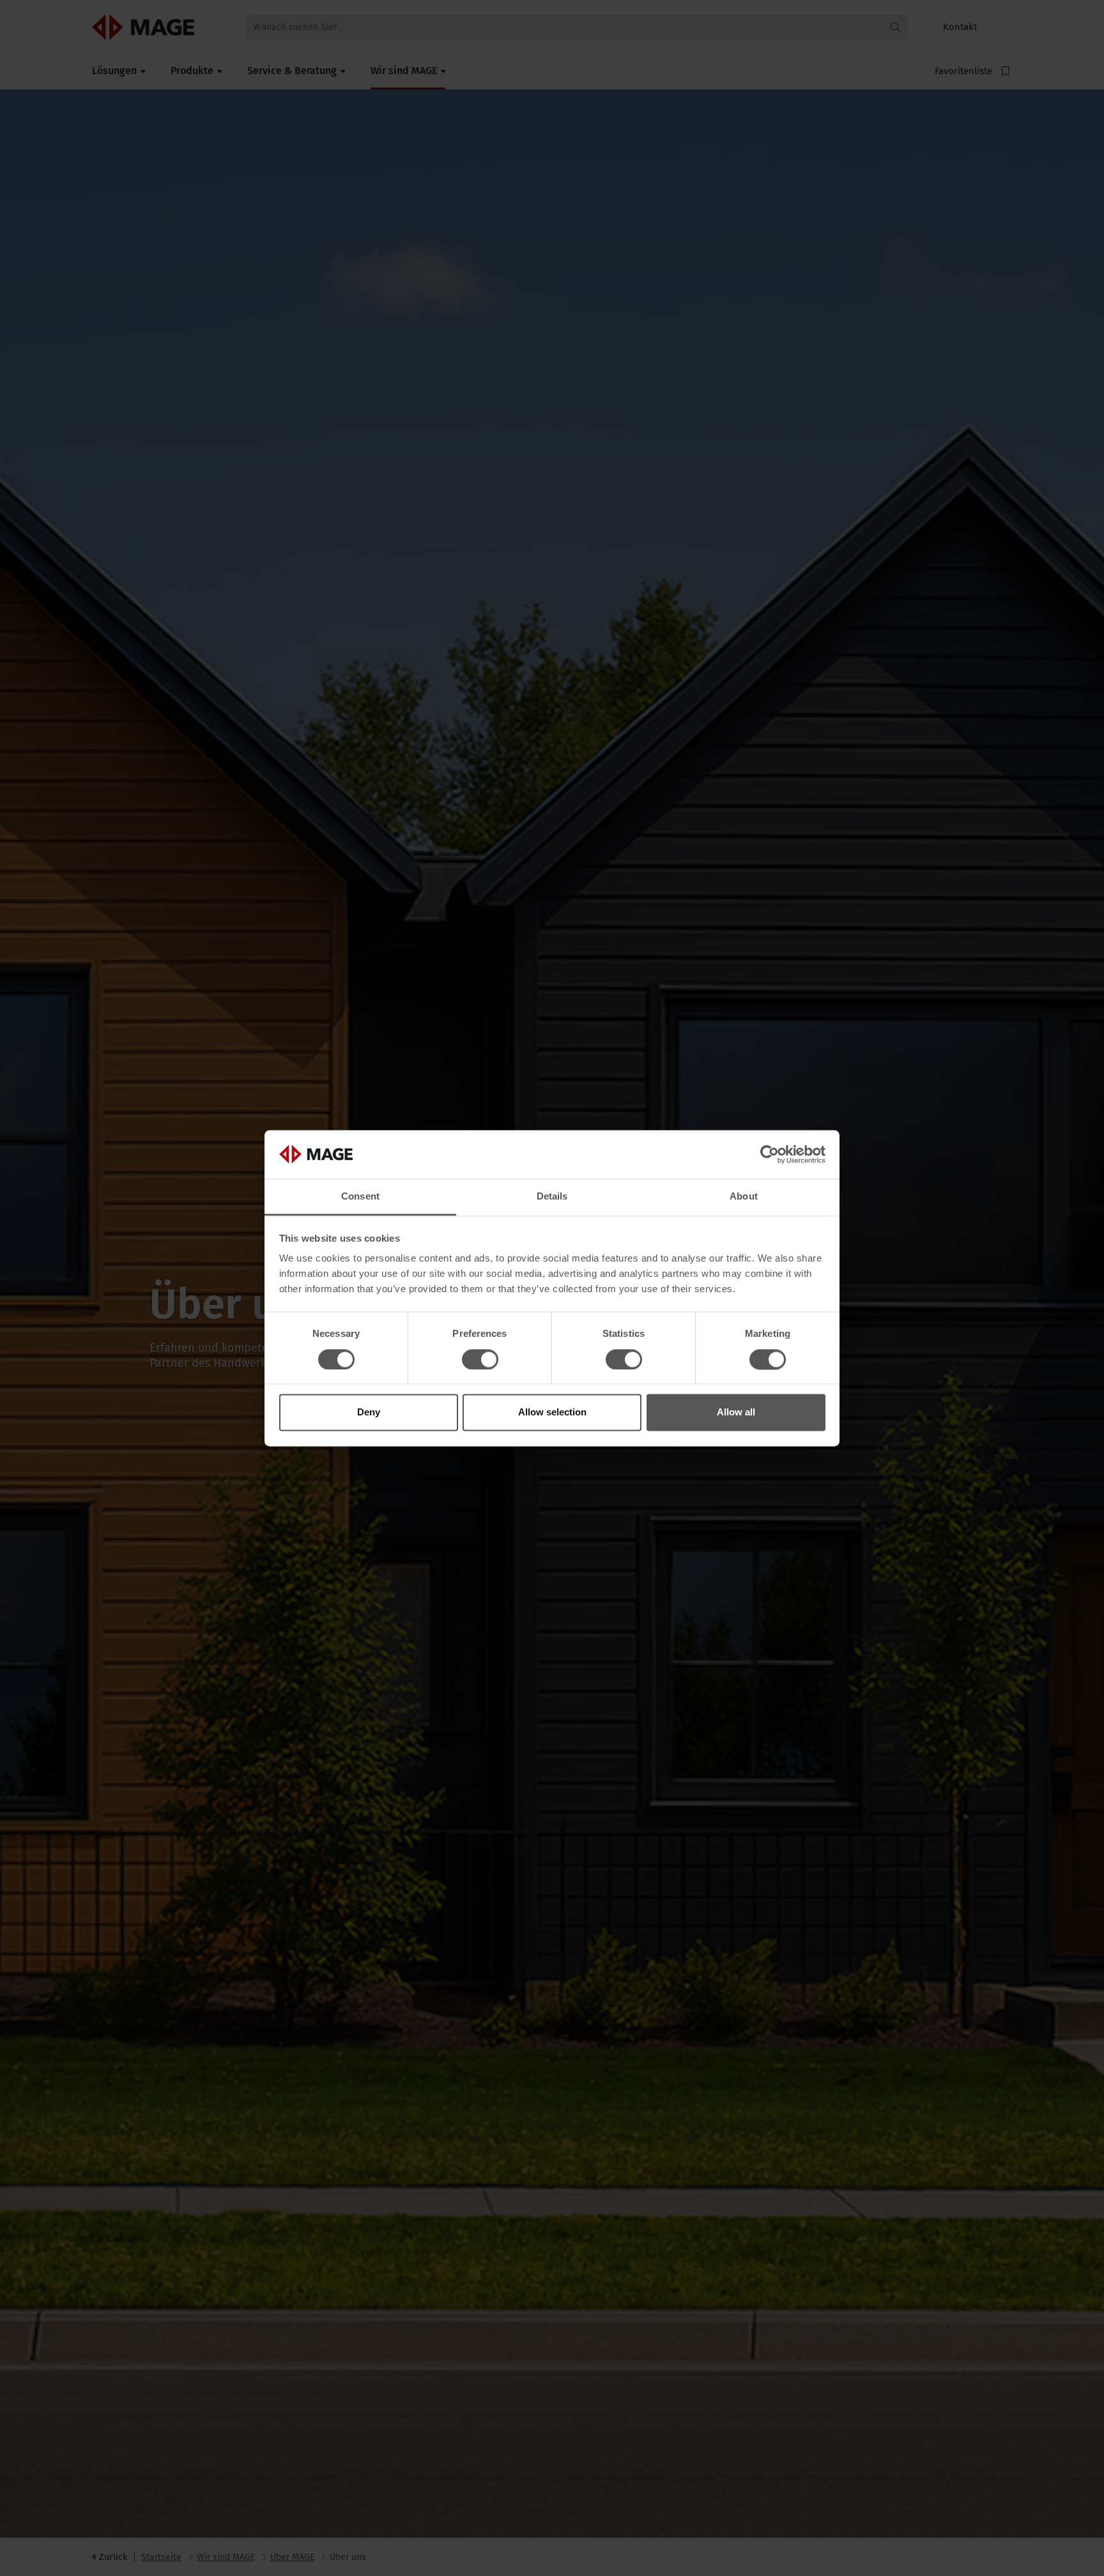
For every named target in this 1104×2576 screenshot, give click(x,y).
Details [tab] (552, 1197)
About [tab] (744, 1197)
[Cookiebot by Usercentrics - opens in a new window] (770, 1154)
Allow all (736, 1413)
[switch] (480, 1359)
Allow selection (552, 1413)
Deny (369, 1413)
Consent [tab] (360, 1197)
